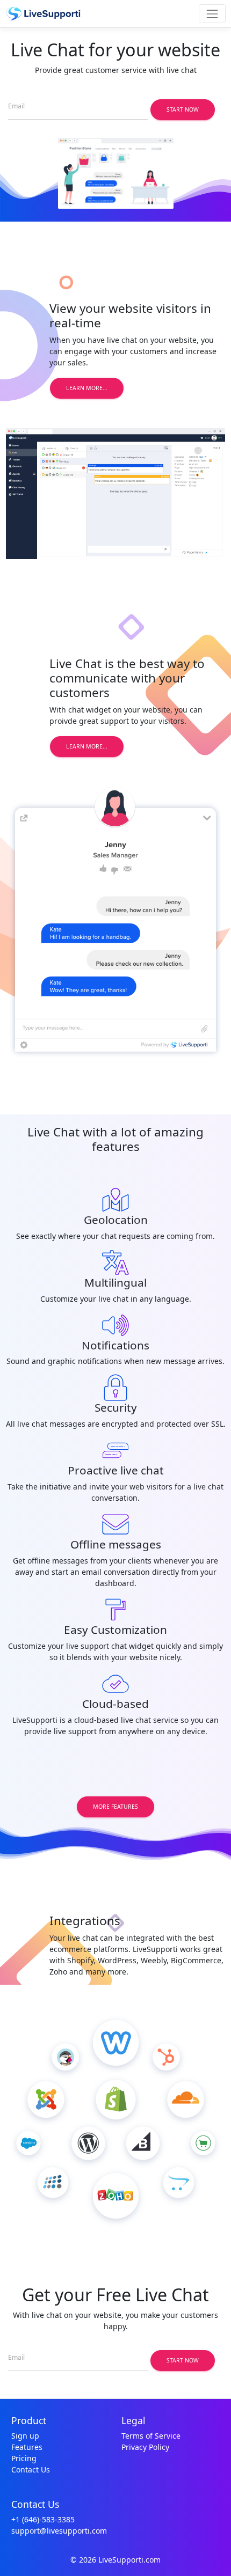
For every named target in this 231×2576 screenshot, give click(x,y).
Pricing (24, 2458)
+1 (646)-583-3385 (43, 2519)
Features (27, 2447)
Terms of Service (151, 2436)
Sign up (25, 2436)
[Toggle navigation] (212, 14)
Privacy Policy (145, 2447)
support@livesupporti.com (59, 2531)
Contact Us (31, 2469)
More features (115, 1807)
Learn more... (87, 388)
